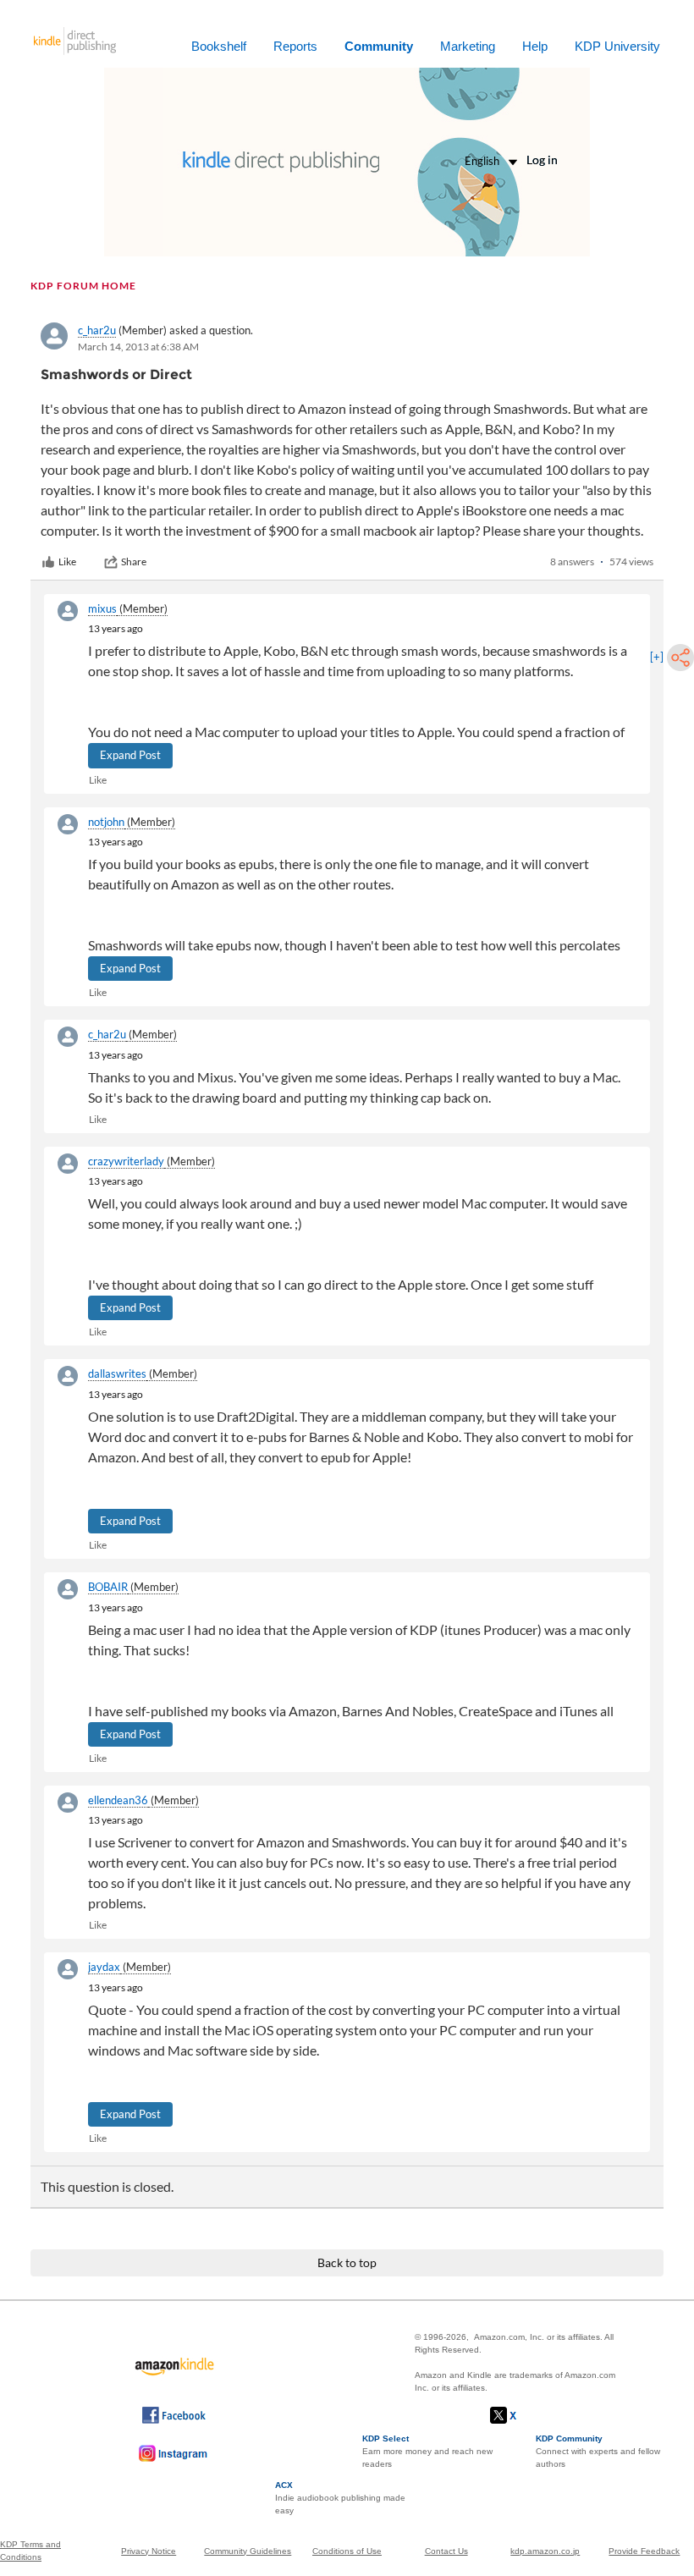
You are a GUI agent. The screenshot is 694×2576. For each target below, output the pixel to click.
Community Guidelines (248, 2551)
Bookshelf (219, 46)
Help (535, 46)
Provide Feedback (644, 2551)
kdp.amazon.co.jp (545, 2551)
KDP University (617, 46)
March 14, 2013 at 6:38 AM (138, 347)
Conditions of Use (347, 2551)
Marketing (468, 46)
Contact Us (446, 2551)
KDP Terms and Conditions (30, 2551)
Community (379, 46)
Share (134, 561)
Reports (295, 46)
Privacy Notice (149, 2551)
